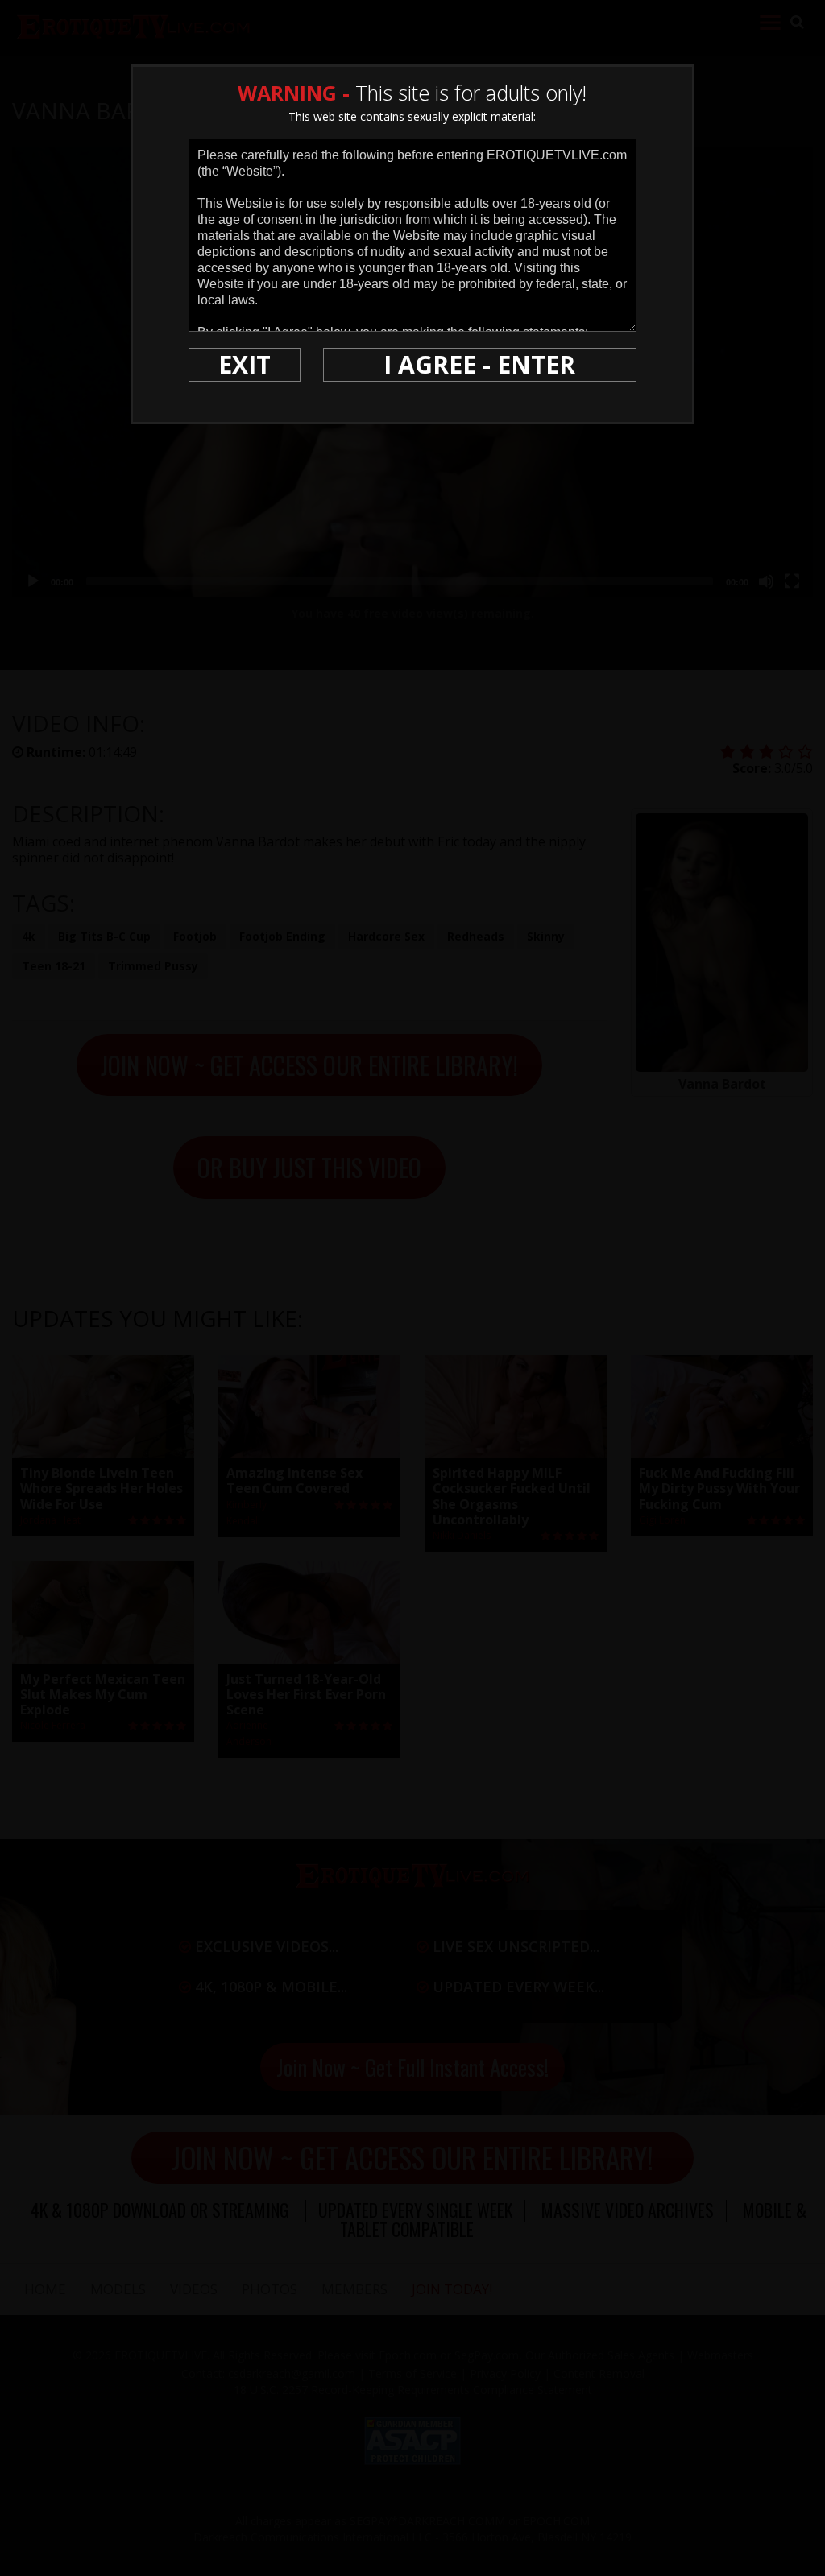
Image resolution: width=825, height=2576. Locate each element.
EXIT (245, 364)
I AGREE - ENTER (479, 364)
